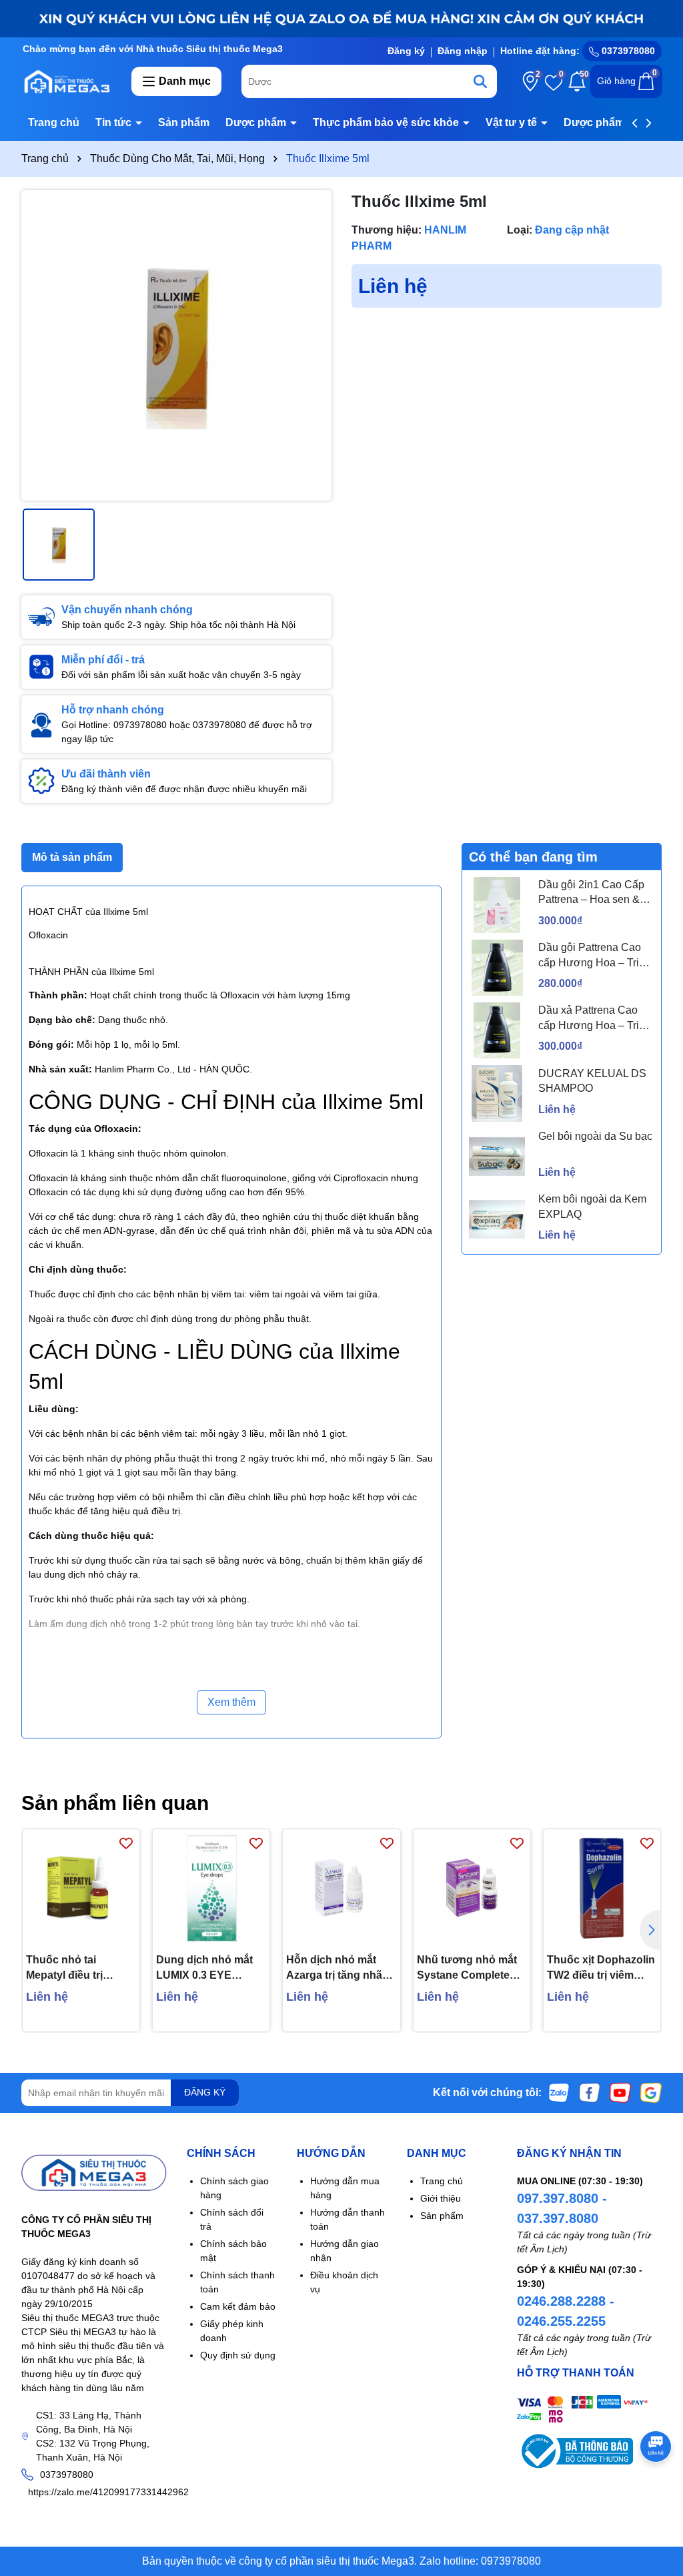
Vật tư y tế (513, 122)
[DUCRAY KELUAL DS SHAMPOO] (497, 1093)
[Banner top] (341, 18)
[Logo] (66, 81)
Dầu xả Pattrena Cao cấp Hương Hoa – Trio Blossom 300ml (592, 1019)
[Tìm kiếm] (480, 81)
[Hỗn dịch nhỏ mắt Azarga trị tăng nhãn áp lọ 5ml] (341, 1888)
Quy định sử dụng (238, 2355)
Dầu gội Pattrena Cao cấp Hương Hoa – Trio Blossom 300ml (592, 956)
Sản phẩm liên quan (115, 1803)
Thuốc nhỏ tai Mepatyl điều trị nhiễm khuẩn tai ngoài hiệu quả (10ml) (80, 1968)
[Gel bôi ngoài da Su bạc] (497, 1157)
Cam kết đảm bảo (238, 2306)
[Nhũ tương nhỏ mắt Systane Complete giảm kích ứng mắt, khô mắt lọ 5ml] (472, 1888)
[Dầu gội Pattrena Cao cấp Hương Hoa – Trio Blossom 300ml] (497, 968)
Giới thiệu (441, 2198)
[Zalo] (559, 2092)
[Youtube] (620, 2092)
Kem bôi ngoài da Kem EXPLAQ (592, 1206)
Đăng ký (406, 51)
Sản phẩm (184, 122)
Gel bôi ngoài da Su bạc (595, 1136)
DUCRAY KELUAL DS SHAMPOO (592, 1081)
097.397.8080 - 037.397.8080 (562, 2208)
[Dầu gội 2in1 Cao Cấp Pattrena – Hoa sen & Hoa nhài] (497, 905)
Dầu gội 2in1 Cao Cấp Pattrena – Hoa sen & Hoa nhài (591, 893)
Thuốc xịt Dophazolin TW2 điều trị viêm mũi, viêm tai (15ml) (601, 1968)
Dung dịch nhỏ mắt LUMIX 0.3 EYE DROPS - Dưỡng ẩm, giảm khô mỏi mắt (208, 1968)
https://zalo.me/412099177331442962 (108, 2492)
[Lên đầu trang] (656, 2496)
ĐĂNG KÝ (205, 2092)
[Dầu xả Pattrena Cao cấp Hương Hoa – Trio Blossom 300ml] (497, 1030)
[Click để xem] (176, 345)
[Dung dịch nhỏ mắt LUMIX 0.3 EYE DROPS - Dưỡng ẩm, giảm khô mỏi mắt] (211, 1888)
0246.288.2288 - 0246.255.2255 (566, 2311)
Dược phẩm (257, 122)
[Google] (651, 2092)
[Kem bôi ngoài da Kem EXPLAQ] (497, 1219)
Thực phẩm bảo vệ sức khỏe (387, 122)
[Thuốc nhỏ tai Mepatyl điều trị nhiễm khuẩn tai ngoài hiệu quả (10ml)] (81, 1888)
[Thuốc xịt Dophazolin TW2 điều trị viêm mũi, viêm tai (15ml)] (602, 1888)
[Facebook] (590, 2092)
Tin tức (115, 122)
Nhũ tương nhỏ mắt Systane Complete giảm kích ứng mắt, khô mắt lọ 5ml (467, 1968)
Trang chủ (54, 122)
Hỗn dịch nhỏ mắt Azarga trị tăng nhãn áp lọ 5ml (337, 1968)
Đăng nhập (463, 51)
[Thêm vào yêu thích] (126, 1843)
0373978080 (627, 51)
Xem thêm (231, 1702)
